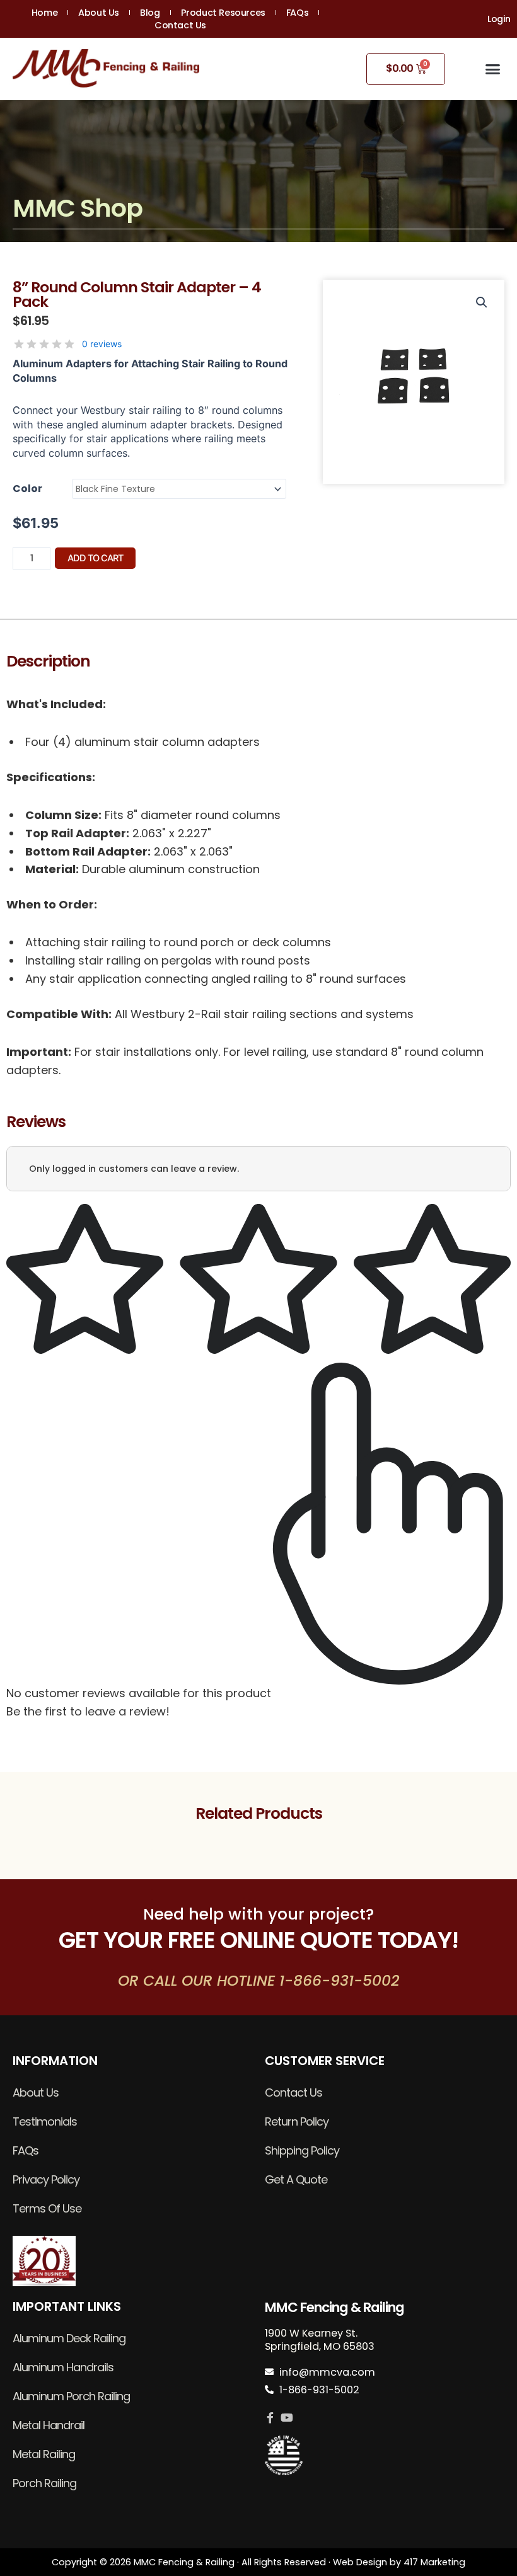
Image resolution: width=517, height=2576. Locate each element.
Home (44, 13)
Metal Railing (44, 2454)
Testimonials (45, 2121)
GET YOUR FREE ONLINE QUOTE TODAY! (258, 1940)
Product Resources (223, 13)
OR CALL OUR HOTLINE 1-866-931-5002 (259, 1980)
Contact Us (180, 25)
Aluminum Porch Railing (71, 2396)
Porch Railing (44, 2483)
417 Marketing (434, 2562)
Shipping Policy (302, 2150)
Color (27, 489)
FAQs (297, 13)
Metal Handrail (49, 2425)
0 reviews (102, 344)
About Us (99, 13)
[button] (493, 69)
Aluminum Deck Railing (69, 2338)
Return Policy (297, 2121)
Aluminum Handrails (63, 2367)
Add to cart (95, 558)
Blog (150, 13)
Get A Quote (296, 2179)
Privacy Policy (46, 2179)
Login (499, 19)
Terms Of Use (47, 2208)
